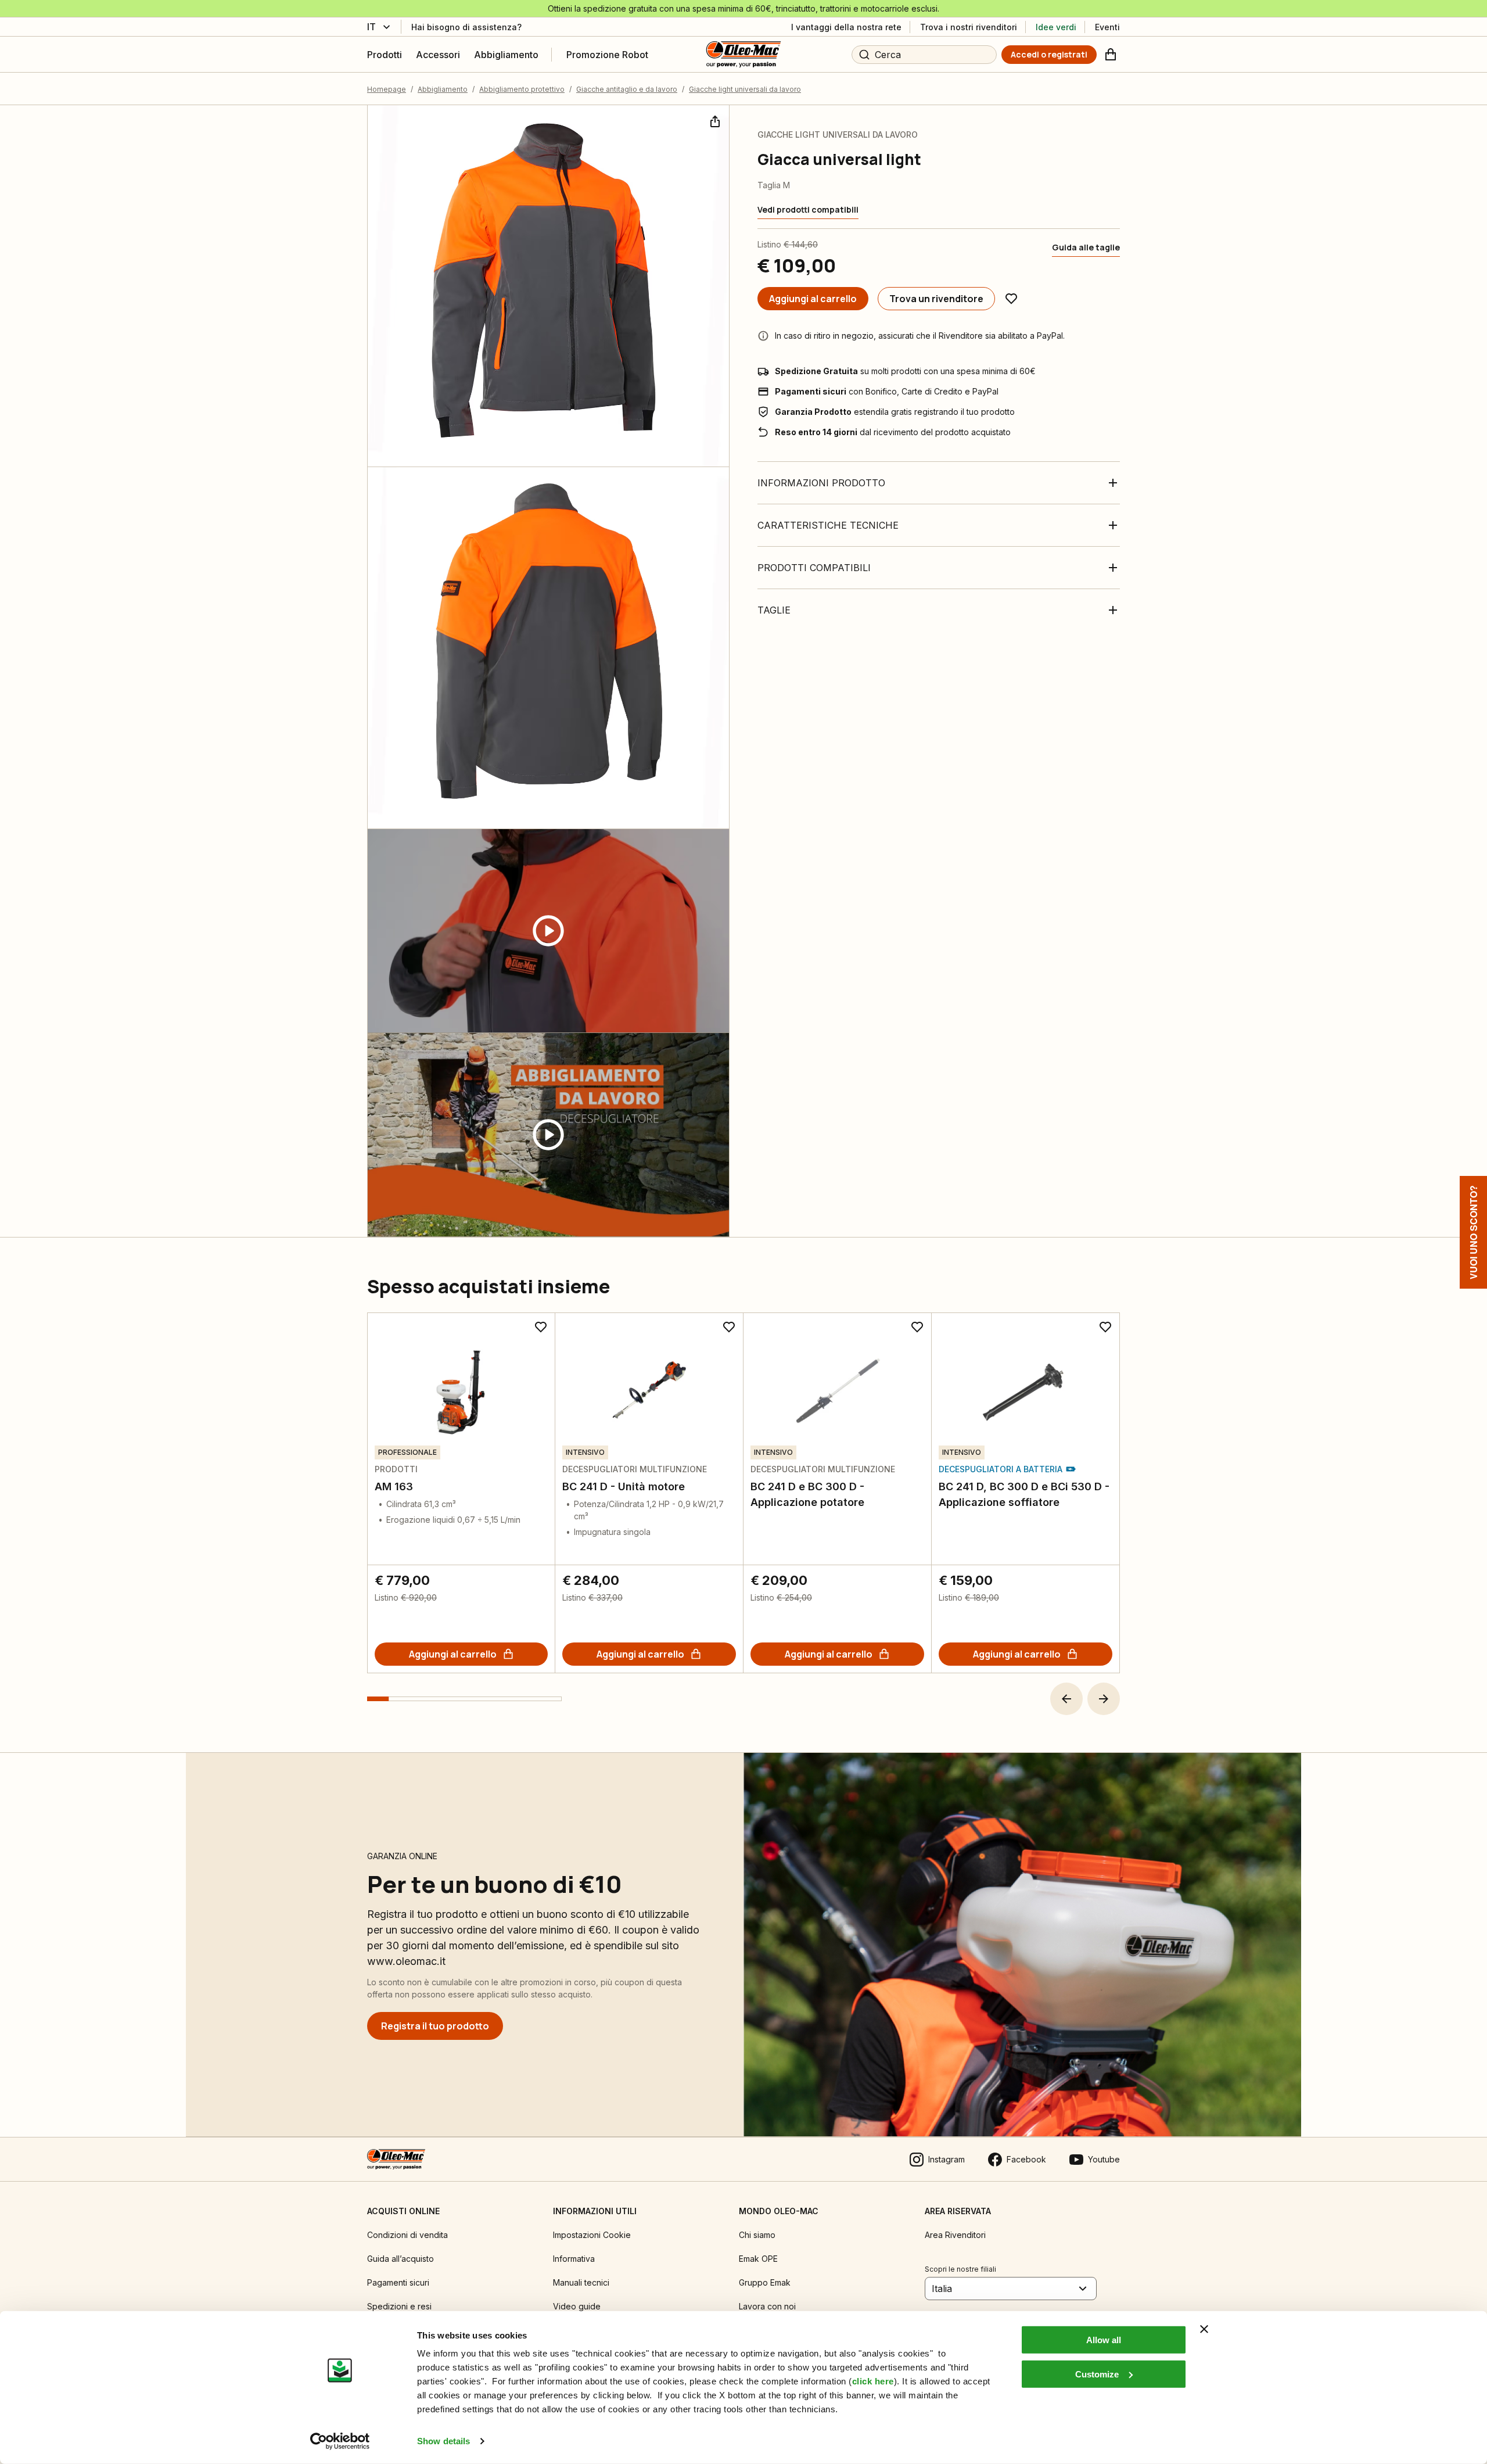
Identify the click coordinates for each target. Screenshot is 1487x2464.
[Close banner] (1204, 2329)
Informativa (574, 2259)
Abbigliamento (443, 89)
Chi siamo (757, 2235)
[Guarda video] (548, 931)
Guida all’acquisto (401, 2259)
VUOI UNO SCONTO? (1473, 1232)
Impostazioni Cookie (592, 2235)
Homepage (387, 89)
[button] (1066, 1699)
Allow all (1104, 2340)
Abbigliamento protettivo (522, 89)
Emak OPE (758, 2259)
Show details (443, 2441)
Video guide (577, 2306)
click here (873, 2381)
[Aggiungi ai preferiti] (1011, 299)
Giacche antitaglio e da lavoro (627, 89)
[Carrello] (1111, 55)
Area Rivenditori (955, 2235)
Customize (1097, 2374)
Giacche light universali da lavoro (745, 89)
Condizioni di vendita (407, 2235)
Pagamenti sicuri (398, 2282)
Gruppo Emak (765, 2282)
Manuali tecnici (581, 2282)
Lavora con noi (767, 2306)
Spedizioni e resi (399, 2306)
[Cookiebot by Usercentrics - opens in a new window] (340, 2441)
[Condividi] (714, 120)
